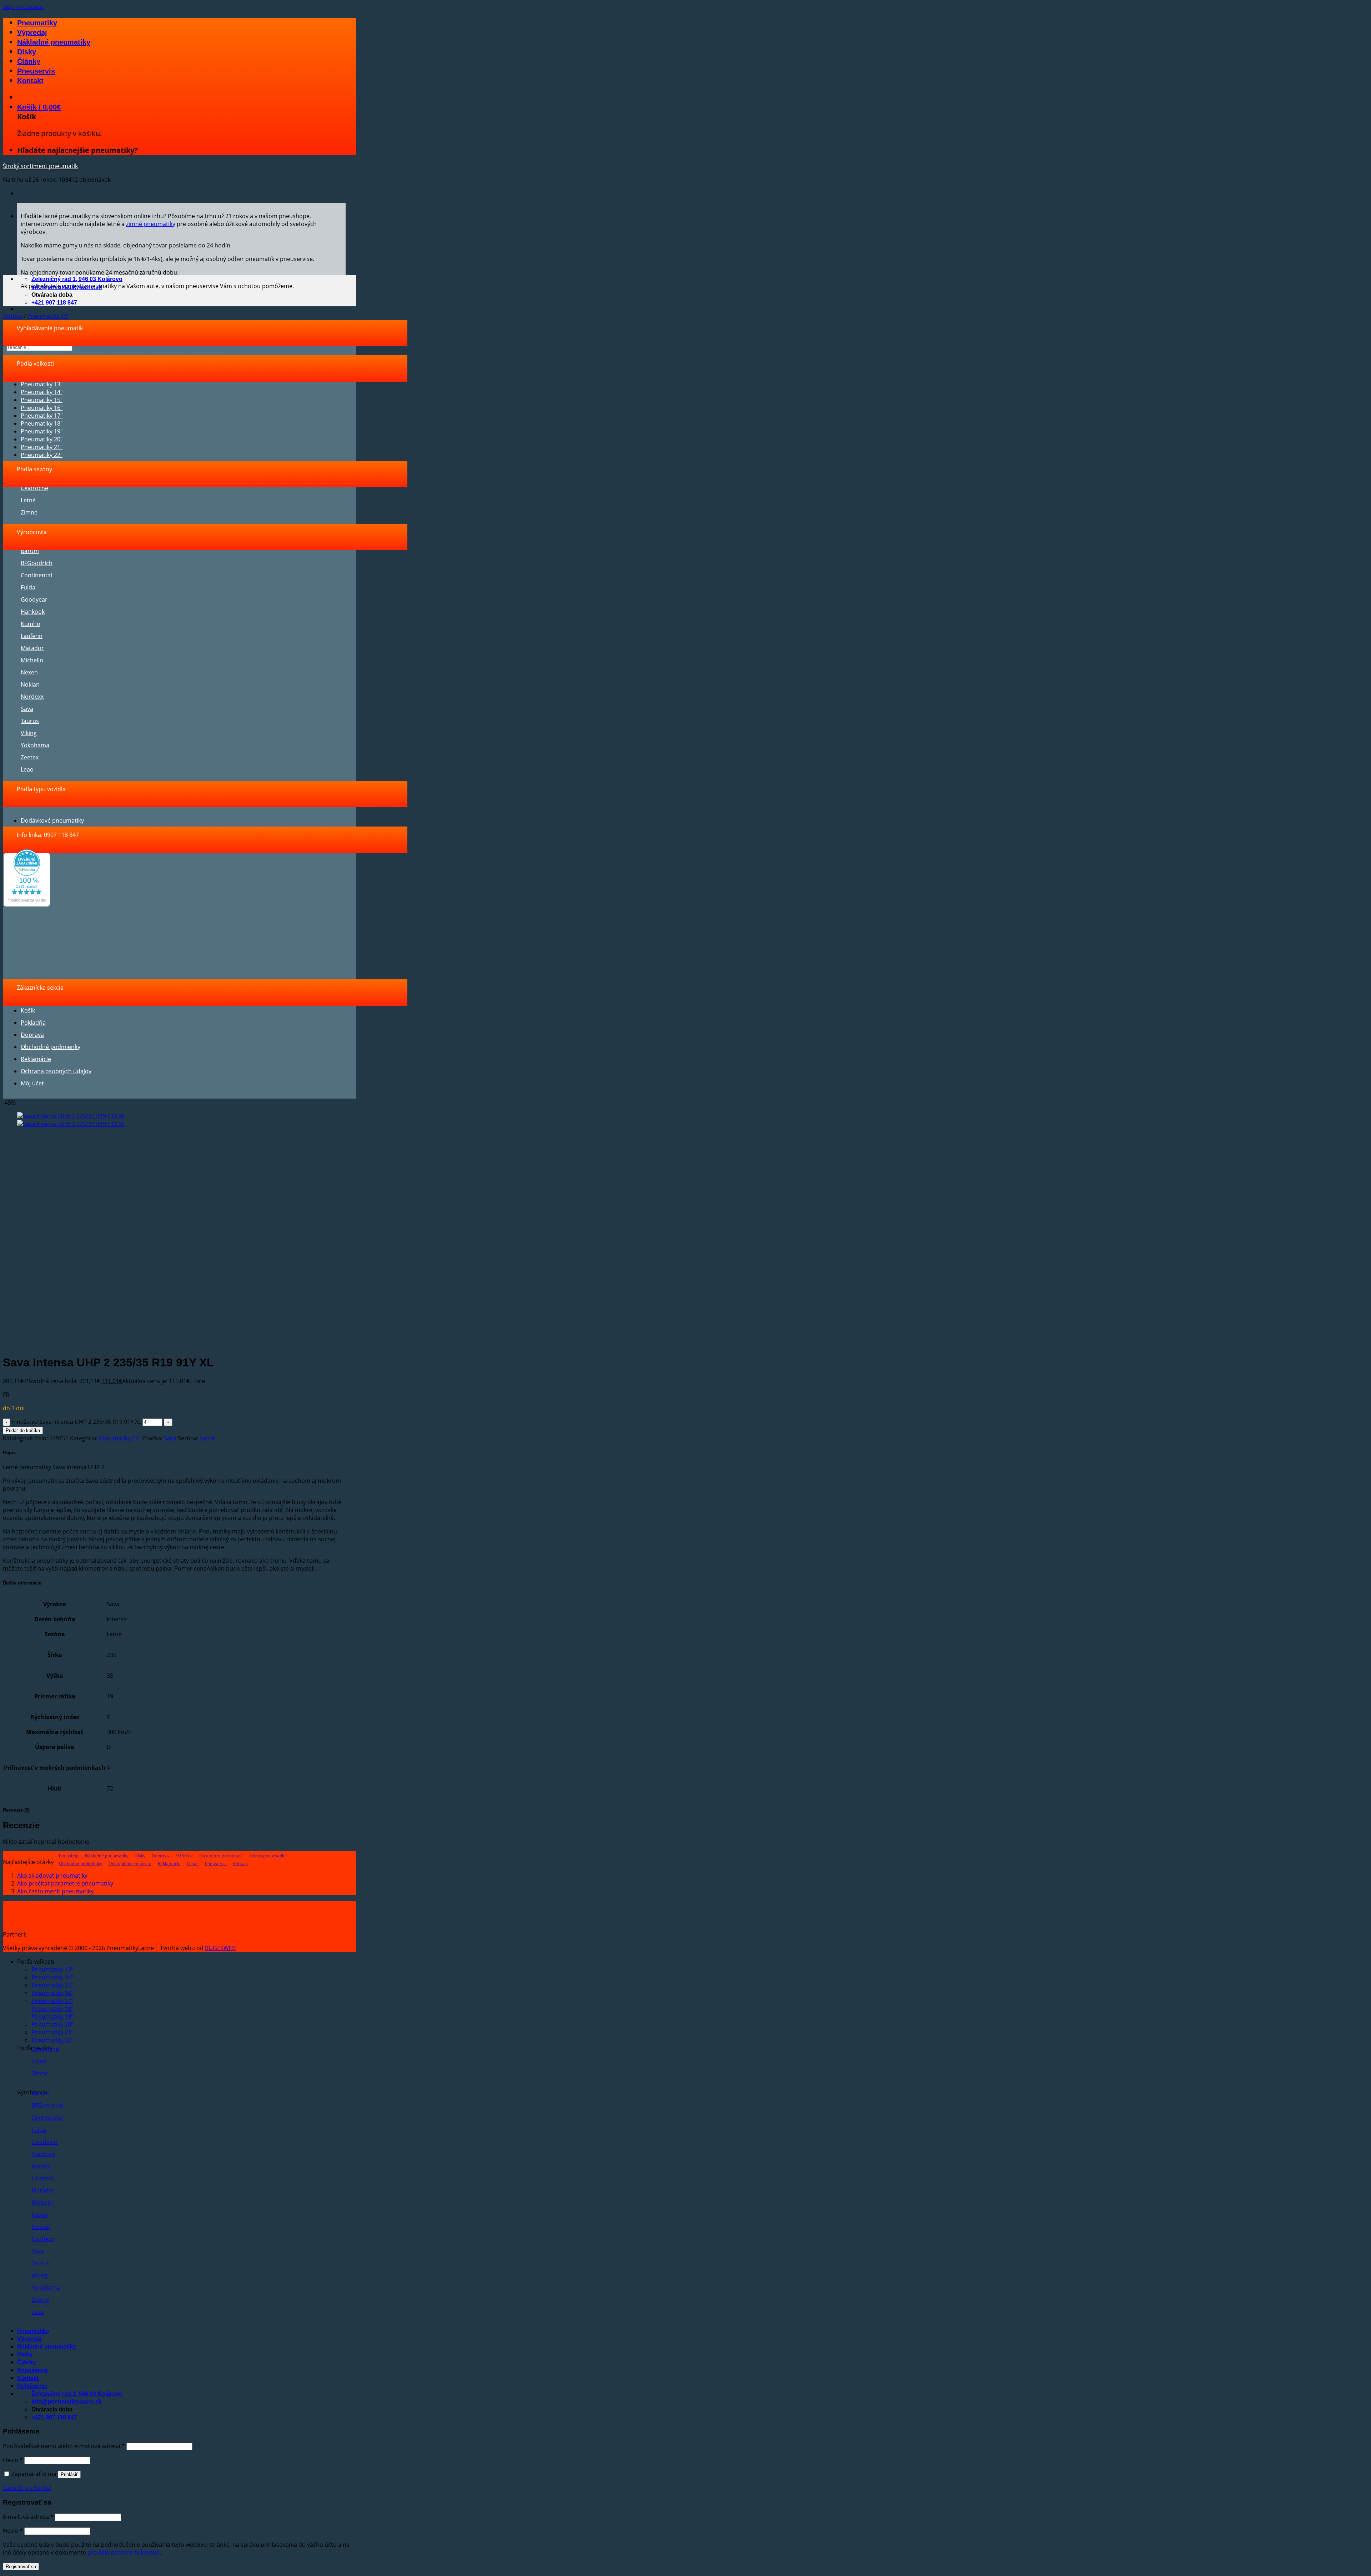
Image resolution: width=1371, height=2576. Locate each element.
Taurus (30, 721)
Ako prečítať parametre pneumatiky (65, 1883)
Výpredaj (32, 32)
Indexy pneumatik (267, 1856)
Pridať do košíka (23, 1430)
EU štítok (184, 1856)
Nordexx (32, 697)
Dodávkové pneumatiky (52, 820)
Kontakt (30, 81)
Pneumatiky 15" (42, 400)
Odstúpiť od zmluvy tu (130, 1864)
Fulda (28, 587)
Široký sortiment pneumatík (40, 166)
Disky (27, 52)
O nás (193, 1864)
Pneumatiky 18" (42, 423)
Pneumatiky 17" (42, 416)
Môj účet (32, 1083)
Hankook (33, 612)
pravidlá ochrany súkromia (124, 2552)
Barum (30, 551)
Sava (27, 709)
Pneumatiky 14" (42, 392)
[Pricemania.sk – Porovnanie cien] (83, 1934)
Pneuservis (36, 71)
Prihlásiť (69, 2474)
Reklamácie (36, 1059)
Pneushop (69, 1856)
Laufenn (32, 636)
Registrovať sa (21, 2567)
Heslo (13, 2460)
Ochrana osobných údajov (56, 1071)
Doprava (32, 1035)
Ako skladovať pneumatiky (52, 1875)
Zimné (29, 512)
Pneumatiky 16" (42, 408)
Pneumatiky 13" (42, 384)
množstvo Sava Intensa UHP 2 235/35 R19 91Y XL (76, 1422)
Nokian (30, 684)
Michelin (32, 660)
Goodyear (34, 599)
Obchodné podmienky (51, 1047)
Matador (32, 648)
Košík (28, 1010)
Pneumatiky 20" (42, 439)
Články (29, 61)
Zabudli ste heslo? (27, 2488)
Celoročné (34, 488)
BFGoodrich (37, 563)
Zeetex (30, 757)
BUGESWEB (220, 1948)
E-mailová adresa (28, 2517)
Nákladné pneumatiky (54, 42)
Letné (28, 500)
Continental (36, 575)
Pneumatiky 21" (42, 447)
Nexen (29, 672)
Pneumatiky (37, 23)
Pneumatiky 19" (48, 316)
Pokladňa (33, 1023)
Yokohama (35, 745)
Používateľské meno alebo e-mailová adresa (64, 2446)
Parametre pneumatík (221, 1856)
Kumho (31, 624)
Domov (13, 316)
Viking (29, 733)
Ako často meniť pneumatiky (55, 1891)
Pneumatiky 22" (42, 455)
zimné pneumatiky (151, 224)
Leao (27, 769)
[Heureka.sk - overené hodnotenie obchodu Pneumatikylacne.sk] (27, 904)
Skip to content (23, 7)
